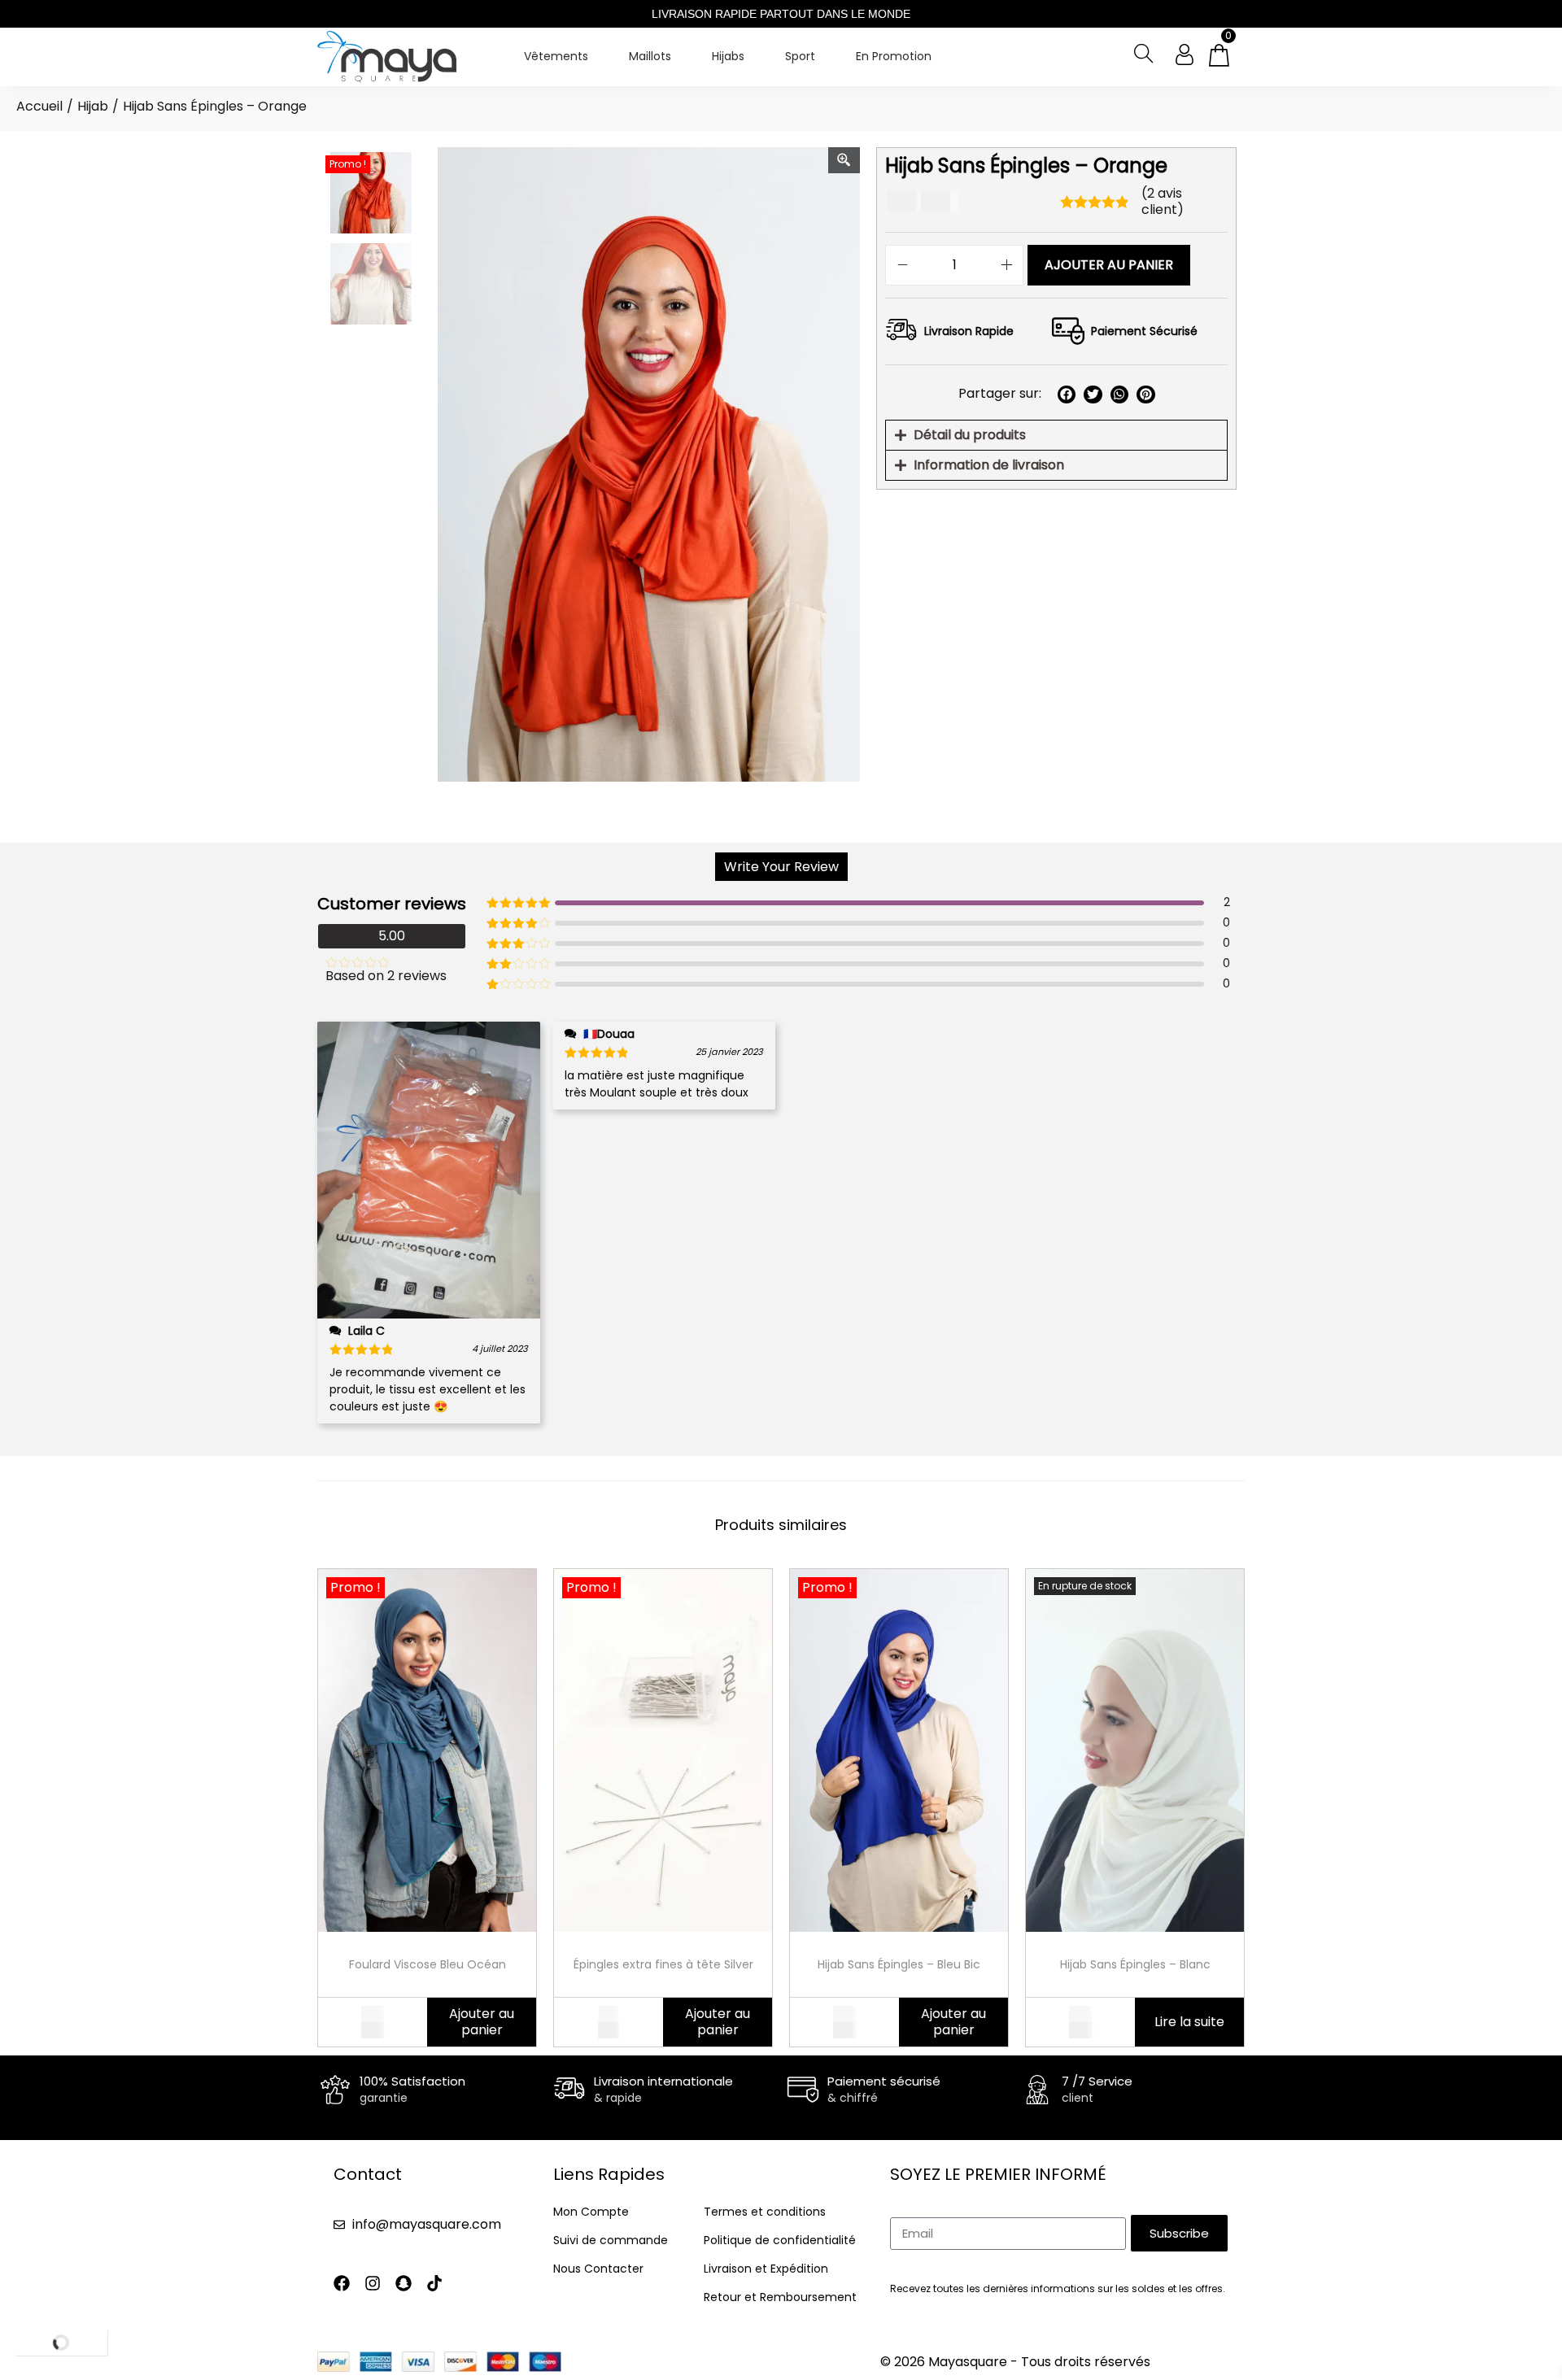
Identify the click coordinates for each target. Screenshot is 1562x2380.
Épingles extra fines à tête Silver (663, 1964)
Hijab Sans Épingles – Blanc (1135, 1964)
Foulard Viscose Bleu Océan (428, 1964)
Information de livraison (989, 465)
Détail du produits (970, 435)
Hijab (93, 106)
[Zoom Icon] (844, 160)
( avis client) (1163, 202)
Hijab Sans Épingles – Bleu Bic (899, 1964)
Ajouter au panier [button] (482, 2022)
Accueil (39, 106)
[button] (1067, 395)
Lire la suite (1189, 2022)
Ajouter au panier (1109, 265)
